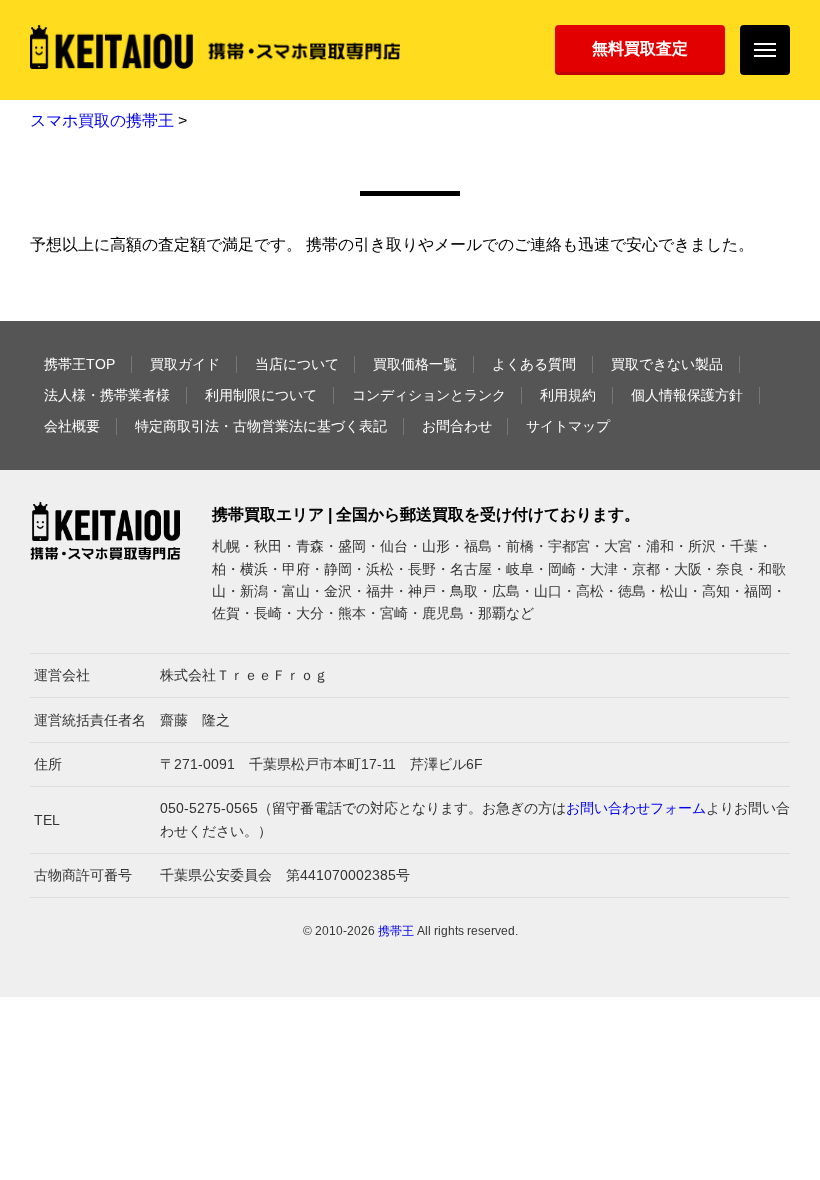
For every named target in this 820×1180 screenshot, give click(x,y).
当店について (297, 364)
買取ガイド (185, 364)
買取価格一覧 (415, 364)
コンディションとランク (429, 395)
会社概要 (72, 426)
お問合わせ (457, 426)
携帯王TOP (79, 364)
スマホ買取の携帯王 (102, 120)
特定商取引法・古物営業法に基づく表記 (261, 426)
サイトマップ (568, 426)
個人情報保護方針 (687, 395)
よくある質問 (534, 364)
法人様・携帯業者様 (107, 395)
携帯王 (396, 931)
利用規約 (568, 395)
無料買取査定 (640, 48)
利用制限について (261, 395)
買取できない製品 (667, 364)
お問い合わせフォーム (636, 808)
